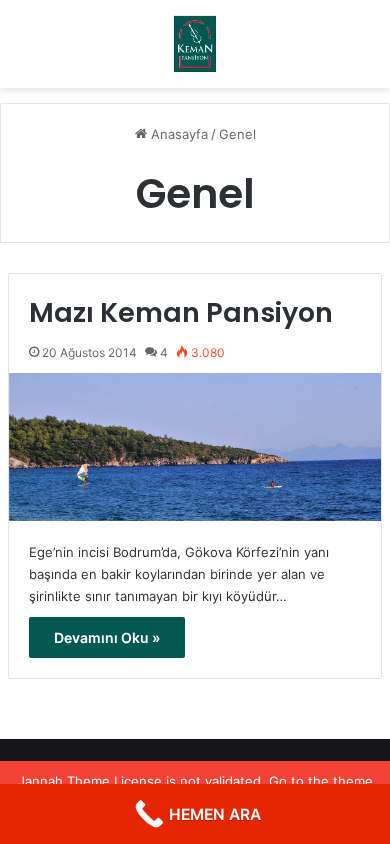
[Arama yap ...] (365, 51)
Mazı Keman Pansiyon (181, 312)
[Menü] (25, 51)
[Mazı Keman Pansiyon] (195, 446)
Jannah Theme (64, 781)
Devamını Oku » (107, 637)
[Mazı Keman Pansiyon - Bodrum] (195, 44)
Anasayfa (177, 134)
